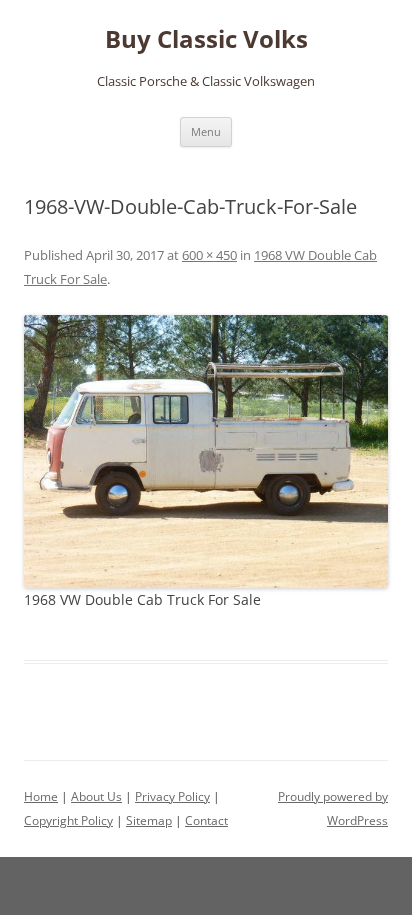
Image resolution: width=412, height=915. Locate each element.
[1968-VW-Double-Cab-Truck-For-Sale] (206, 451)
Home (41, 796)
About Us (96, 796)
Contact (206, 820)
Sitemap (149, 820)
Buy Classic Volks (206, 39)
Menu (206, 131)
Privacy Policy (172, 796)
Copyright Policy (68, 820)
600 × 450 (209, 255)
